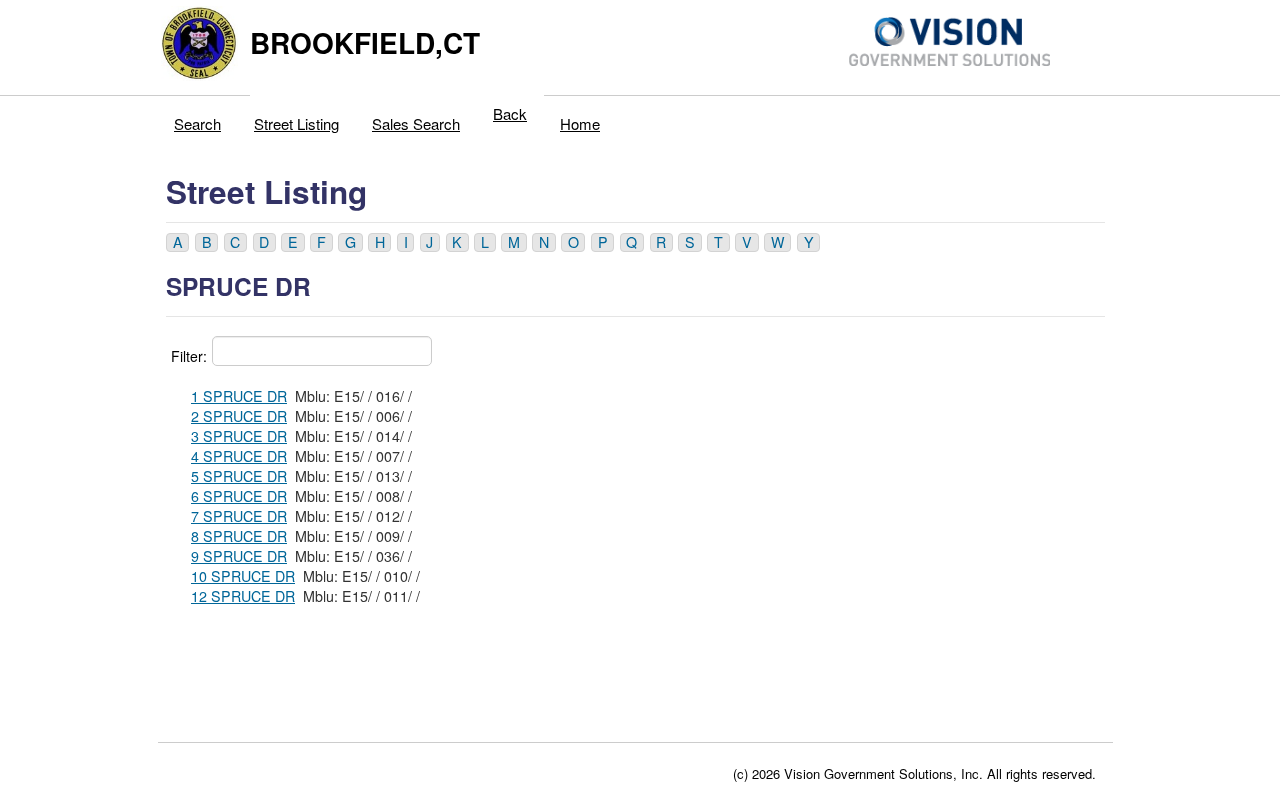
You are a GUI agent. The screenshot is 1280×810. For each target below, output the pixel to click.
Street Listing (296, 123)
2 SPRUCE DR (239, 416)
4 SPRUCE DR (239, 456)
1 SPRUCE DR (239, 396)
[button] (177, 242)
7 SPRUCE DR (239, 516)
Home (580, 123)
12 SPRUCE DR (243, 596)
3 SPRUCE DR (239, 436)
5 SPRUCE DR (239, 476)
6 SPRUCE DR (239, 496)
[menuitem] (198, 119)
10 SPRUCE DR (243, 576)
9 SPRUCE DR (239, 556)
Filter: (189, 356)
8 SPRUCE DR (239, 536)
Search (197, 123)
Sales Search (416, 123)
